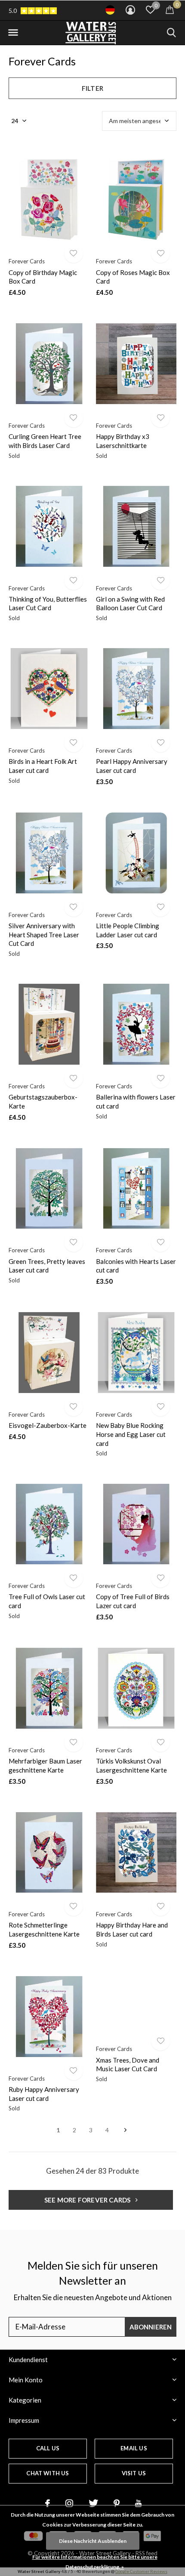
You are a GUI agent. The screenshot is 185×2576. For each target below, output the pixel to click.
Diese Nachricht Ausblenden (93, 2541)
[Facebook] (48, 2503)
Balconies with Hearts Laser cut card (136, 1266)
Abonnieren (151, 2327)
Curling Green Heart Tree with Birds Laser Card (45, 441)
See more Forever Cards (88, 2200)
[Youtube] (138, 2503)
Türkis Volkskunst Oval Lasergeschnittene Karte (131, 1765)
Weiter (125, 2130)
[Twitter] (93, 2503)
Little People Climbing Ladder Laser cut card (128, 930)
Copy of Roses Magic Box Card (133, 277)
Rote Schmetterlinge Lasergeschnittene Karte (44, 1929)
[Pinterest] (117, 2503)
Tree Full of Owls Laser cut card (47, 1601)
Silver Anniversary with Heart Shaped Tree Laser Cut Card (44, 935)
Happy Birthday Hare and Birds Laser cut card (132, 1929)
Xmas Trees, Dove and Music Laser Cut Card (128, 2065)
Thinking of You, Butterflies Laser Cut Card (48, 604)
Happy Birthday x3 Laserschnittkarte (123, 441)
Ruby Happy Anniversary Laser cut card (44, 2094)
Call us (48, 2448)
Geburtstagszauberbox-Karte (43, 1101)
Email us (134, 2448)
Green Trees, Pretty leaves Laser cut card (47, 1266)
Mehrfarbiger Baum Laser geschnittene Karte (45, 1765)
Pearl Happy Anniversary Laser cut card (132, 766)
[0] (170, 9)
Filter (92, 88)
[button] (13, 33)
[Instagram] (69, 2503)
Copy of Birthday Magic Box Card (43, 277)
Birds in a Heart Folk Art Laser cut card (43, 766)
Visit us (134, 2473)
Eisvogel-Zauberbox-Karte (48, 1425)
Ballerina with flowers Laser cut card (136, 1101)
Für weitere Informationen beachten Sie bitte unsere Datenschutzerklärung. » (95, 2562)
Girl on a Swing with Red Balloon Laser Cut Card (130, 604)
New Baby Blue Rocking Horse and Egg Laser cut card (131, 1434)
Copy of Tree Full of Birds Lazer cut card (133, 1601)
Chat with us (48, 2473)
